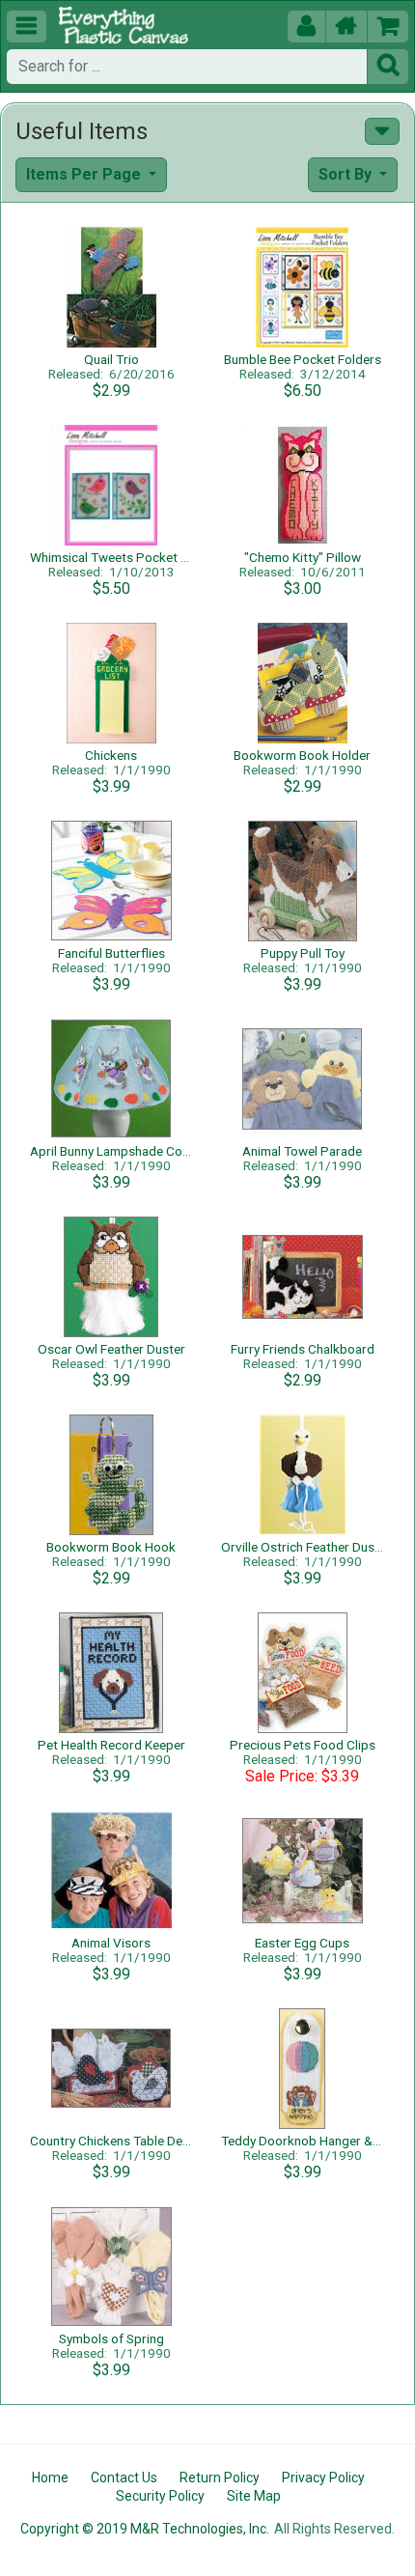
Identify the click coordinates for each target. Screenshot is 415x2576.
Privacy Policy (323, 2478)
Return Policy (220, 2478)
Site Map (254, 2496)
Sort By (347, 174)
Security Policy (160, 2496)
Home (50, 2478)
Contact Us (124, 2478)
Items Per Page (85, 174)
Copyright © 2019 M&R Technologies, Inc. (145, 2529)
